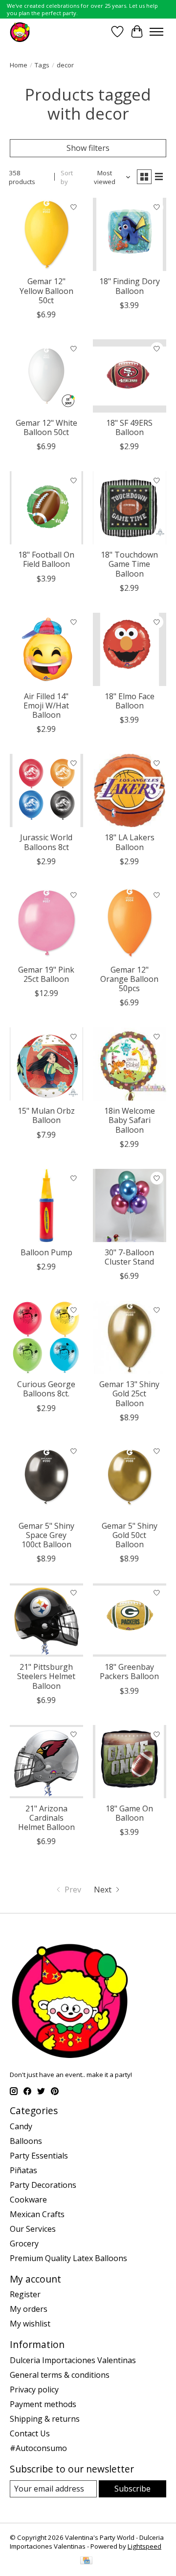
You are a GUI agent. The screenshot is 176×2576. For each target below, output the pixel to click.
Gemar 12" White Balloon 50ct (46, 427)
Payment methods (43, 2404)
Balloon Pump (46, 1252)
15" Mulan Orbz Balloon (46, 1115)
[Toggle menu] (156, 32)
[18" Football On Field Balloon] (46, 508)
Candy (21, 2126)
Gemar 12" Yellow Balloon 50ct (46, 291)
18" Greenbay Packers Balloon (129, 1672)
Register (25, 2294)
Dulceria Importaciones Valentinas (73, 2360)
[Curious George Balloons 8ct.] (46, 1337)
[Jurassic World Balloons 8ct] (46, 790)
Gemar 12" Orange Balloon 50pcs (129, 979)
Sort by (67, 177)
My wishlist (30, 2324)
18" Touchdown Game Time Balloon (129, 564)
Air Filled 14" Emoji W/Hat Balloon (46, 706)
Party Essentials (39, 2156)
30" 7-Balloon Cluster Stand (129, 1257)
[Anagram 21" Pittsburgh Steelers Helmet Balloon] (46, 1620)
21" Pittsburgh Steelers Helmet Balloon (46, 1676)
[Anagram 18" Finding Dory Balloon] (130, 234)
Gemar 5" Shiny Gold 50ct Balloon (130, 1535)
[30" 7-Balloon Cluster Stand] (130, 1205)
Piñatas (23, 2170)
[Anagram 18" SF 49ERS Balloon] (130, 376)
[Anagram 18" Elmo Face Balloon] (130, 649)
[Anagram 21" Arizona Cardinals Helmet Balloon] (46, 1762)
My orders (29, 2309)
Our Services (33, 2229)
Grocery (24, 2244)
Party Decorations (43, 2185)
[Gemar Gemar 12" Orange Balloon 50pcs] (130, 923)
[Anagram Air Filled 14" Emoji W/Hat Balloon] (46, 649)
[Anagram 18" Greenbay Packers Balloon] (130, 1620)
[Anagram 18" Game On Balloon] (130, 1762)
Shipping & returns (45, 2419)
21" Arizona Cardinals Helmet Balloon (46, 1818)
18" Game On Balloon (129, 1813)
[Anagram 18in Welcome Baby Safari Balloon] (130, 1064)
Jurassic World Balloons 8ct (46, 842)
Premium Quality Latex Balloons (68, 2258)
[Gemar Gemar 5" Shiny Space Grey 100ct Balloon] (46, 1479)
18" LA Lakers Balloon (130, 842)
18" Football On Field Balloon (46, 559)
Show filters (88, 148)
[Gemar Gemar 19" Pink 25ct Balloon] (46, 923)
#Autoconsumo (38, 2448)
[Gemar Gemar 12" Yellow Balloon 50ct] (46, 234)
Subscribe (132, 2489)
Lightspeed (144, 2546)
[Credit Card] (86, 2561)
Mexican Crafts (37, 2214)
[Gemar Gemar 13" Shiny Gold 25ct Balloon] (130, 1337)
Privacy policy (34, 2389)
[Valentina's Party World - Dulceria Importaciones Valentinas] (20, 31)
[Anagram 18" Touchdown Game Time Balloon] (130, 508)
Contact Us (30, 2433)
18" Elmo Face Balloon (130, 701)
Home (19, 65)
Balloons (26, 2141)
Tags (42, 65)
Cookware (28, 2200)
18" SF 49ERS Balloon (129, 427)
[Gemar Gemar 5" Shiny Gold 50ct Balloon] (130, 1479)
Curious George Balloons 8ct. (46, 1389)
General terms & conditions (60, 2375)
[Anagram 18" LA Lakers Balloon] (130, 790)
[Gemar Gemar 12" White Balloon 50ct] (46, 376)
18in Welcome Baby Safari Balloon (130, 1120)
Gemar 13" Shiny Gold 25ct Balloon (129, 1393)
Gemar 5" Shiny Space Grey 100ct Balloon (46, 1535)
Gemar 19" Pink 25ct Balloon (46, 974)
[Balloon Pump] (46, 1205)
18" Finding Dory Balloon (130, 286)
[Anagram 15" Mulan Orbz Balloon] (46, 1064)
